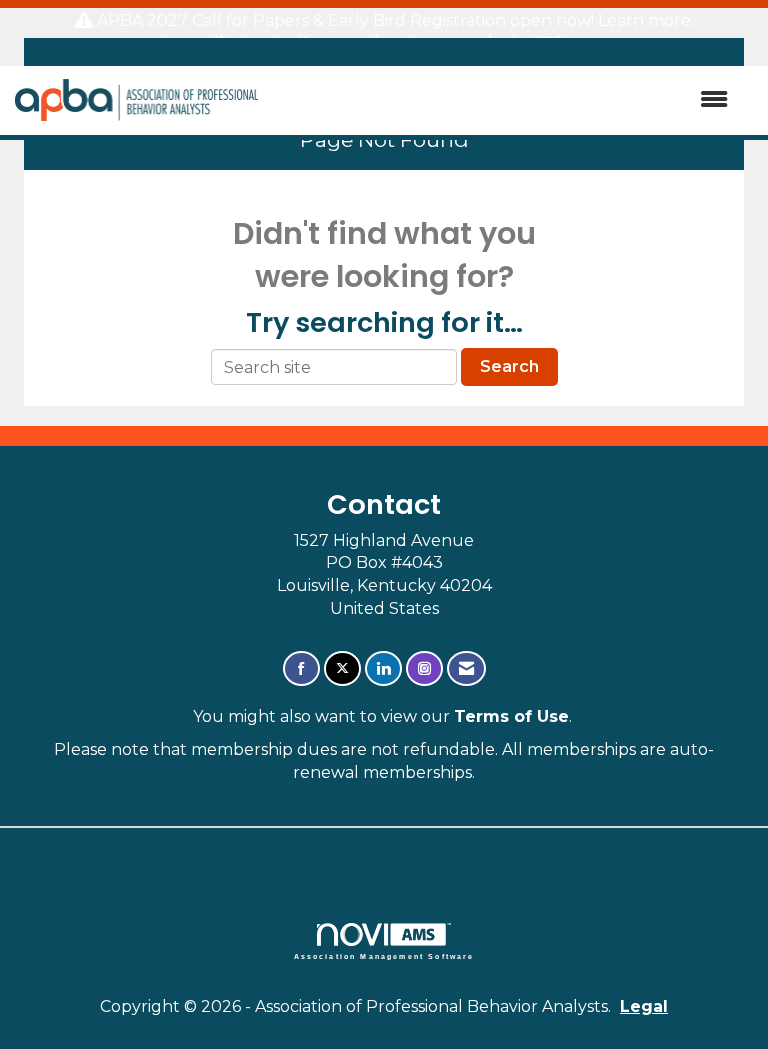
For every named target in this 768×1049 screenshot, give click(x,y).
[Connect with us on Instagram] (424, 668)
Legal (644, 1006)
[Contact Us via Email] (466, 668)
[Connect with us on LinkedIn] (383, 668)
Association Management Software (384, 956)
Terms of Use (511, 716)
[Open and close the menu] (503, 100)
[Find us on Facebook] (301, 668)
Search (509, 366)
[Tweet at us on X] (342, 668)
